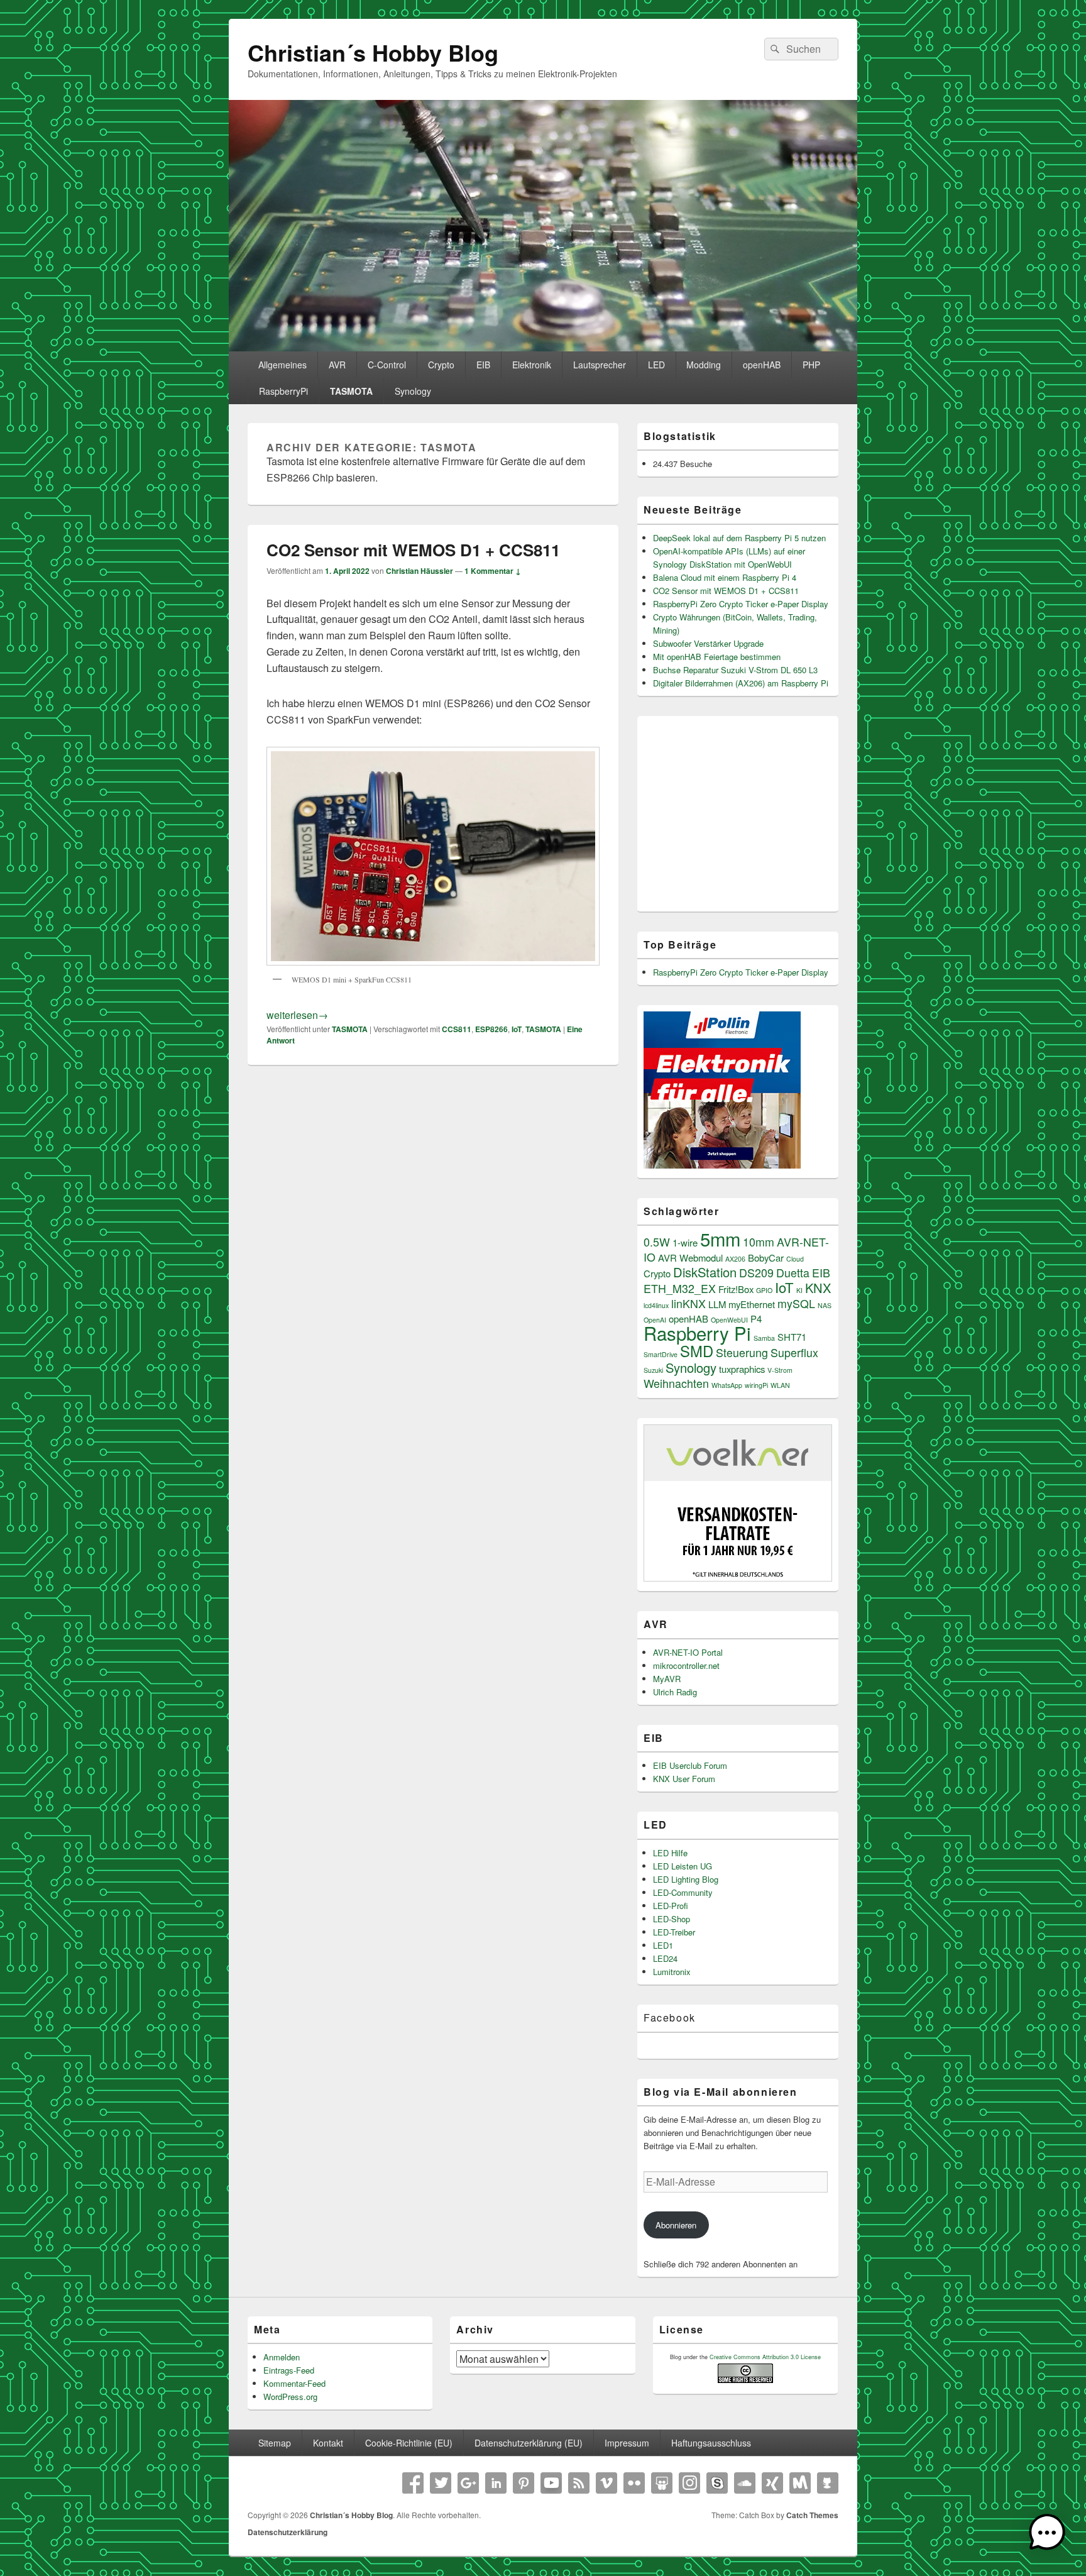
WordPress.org (290, 2397)
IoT (517, 1029)
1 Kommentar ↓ (493, 571)
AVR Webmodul (690, 1258)
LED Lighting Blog (686, 1879)
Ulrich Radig (675, 1692)
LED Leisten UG (683, 1866)
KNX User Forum (684, 1779)
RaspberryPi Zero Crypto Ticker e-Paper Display (741, 604)
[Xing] (772, 2483)
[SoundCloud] (745, 2483)
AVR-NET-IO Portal (688, 1652)
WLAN (780, 1385)
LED (656, 365)
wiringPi (756, 1385)
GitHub (828, 2483)
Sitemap (275, 2443)
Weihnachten (676, 1383)
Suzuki (653, 1370)
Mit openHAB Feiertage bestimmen (717, 657)
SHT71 (792, 1337)
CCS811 (457, 1029)
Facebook (670, 2017)
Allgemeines (282, 365)
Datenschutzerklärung (288, 2532)
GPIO (764, 1290)
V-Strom (780, 1370)
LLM (717, 1304)
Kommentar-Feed (294, 2383)
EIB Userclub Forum (690, 1765)
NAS (825, 1305)
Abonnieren (676, 2225)
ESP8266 (491, 1029)
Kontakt (328, 2443)
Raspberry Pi (697, 1333)
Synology (413, 391)
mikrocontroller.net (686, 1665)
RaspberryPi (283, 391)
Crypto (441, 365)
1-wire (685, 1242)
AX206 (735, 1259)
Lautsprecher (600, 365)
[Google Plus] (468, 2483)
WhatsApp (727, 1385)
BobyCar (766, 1258)
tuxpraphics (742, 1369)
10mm (759, 1242)
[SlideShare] (662, 2483)
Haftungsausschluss (711, 2443)
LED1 (663, 1945)
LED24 (665, 1958)
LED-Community (683, 1892)
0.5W (657, 1242)
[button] (1047, 2535)
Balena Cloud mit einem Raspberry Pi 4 (725, 577)
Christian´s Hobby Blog (373, 52)
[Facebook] (413, 2483)
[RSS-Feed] (579, 2483)
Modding (704, 365)
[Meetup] (800, 2483)
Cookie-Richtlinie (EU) (409, 2443)
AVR (337, 365)
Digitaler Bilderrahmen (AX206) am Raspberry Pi (741, 683)
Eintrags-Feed (289, 2370)
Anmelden (282, 2357)
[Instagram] (689, 2483)
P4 (756, 1318)
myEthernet (752, 1304)
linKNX (688, 1303)
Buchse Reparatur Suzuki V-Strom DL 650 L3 (735, 670)
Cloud (795, 1259)
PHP (811, 365)
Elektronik (532, 365)
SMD (697, 1351)
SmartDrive (661, 1354)
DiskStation (705, 1272)
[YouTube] (551, 2483)
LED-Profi (671, 1906)
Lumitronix (672, 1972)
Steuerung (742, 1352)
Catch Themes (812, 2515)
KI (799, 1290)
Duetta (793, 1273)
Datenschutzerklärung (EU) (529, 2443)
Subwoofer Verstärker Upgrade (708, 643)
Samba (764, 1338)
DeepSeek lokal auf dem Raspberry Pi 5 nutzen (739, 538)
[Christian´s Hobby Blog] (543, 347)
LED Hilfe (670, 1853)
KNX (818, 1288)
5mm (720, 1238)
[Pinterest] (524, 2483)
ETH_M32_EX (680, 1288)
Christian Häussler (420, 571)
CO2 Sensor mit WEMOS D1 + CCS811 (413, 550)
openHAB (762, 365)
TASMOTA (351, 391)
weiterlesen (297, 1015)
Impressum (627, 2443)
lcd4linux (656, 1305)
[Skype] (717, 2483)
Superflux (794, 1352)
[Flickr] (634, 2483)
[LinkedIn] (496, 2483)
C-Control (387, 365)
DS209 (756, 1273)
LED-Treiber (674, 1932)
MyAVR (667, 1679)
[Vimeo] (606, 2483)
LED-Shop (672, 1919)
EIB (483, 365)
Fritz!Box (736, 1289)
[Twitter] (441, 2483)
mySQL (796, 1303)
